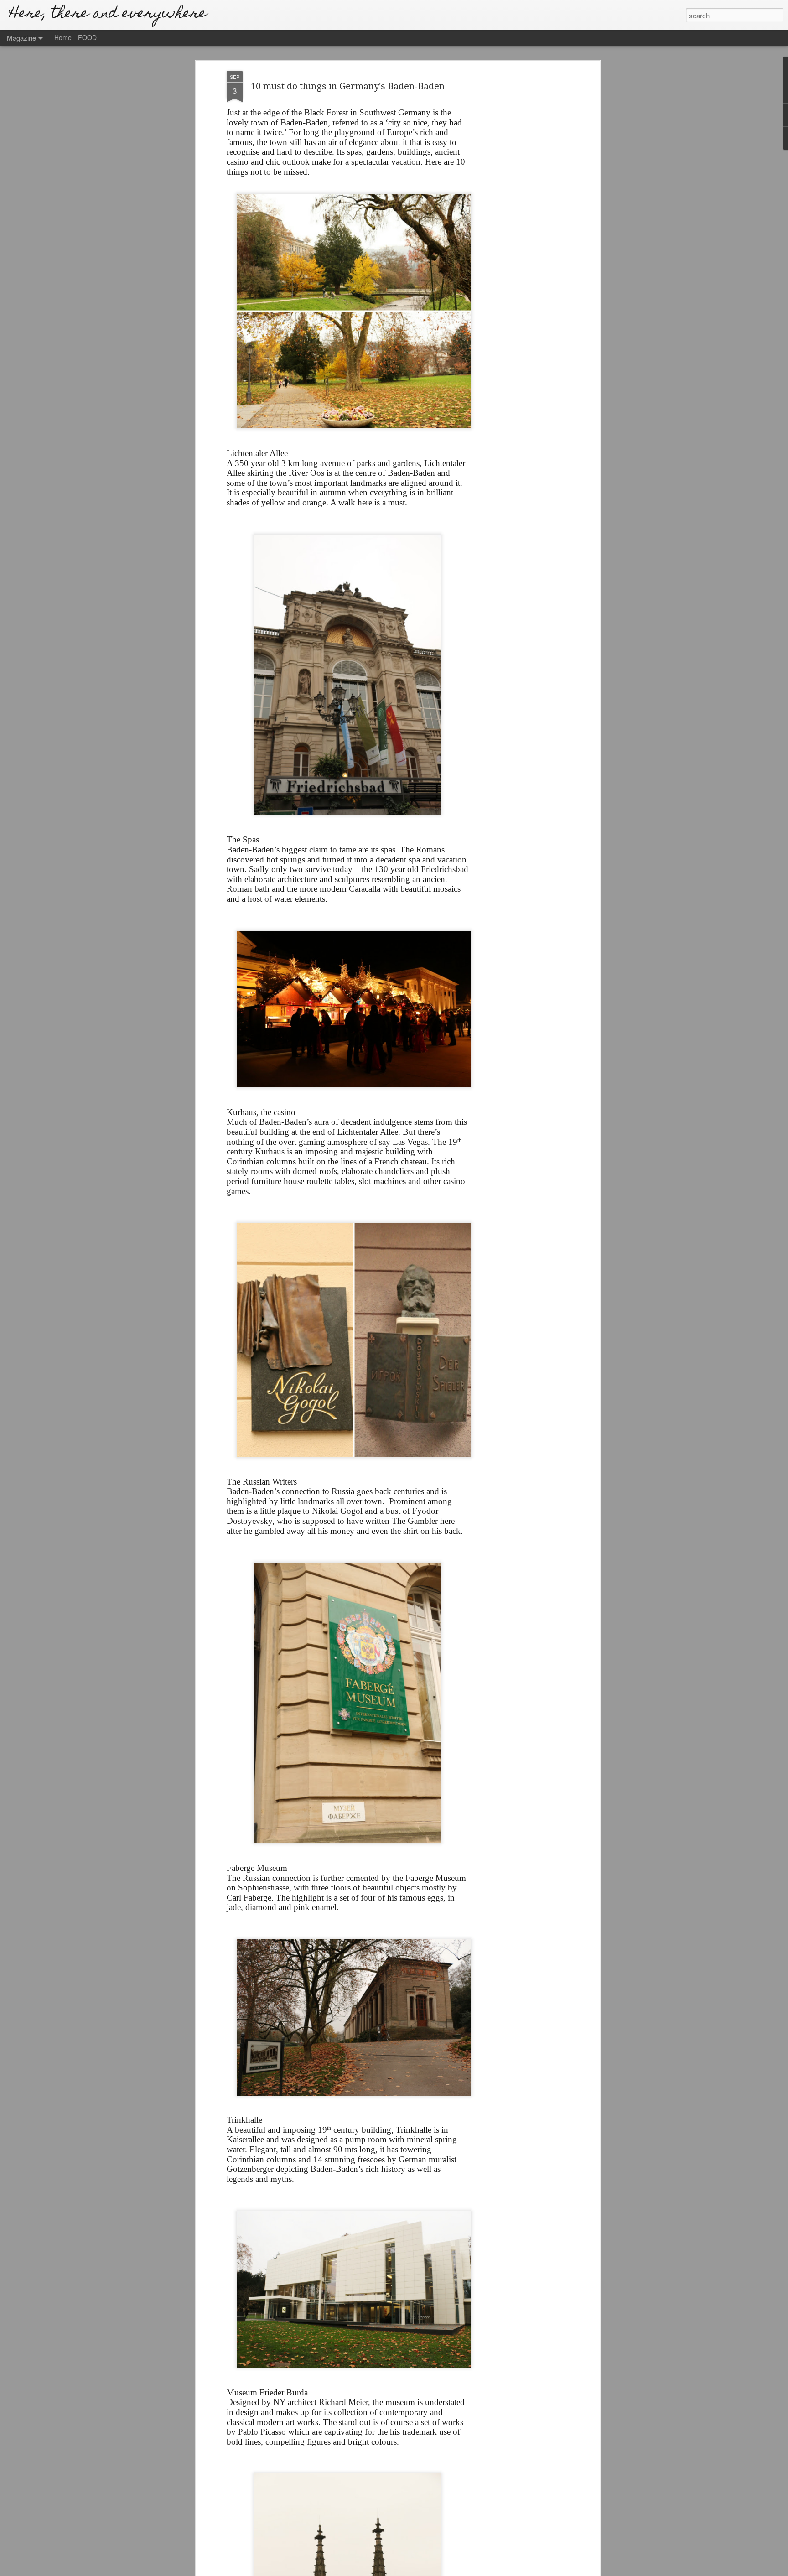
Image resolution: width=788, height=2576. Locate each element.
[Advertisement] (518, 215)
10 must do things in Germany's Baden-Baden (348, 86)
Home (63, 37)
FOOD (87, 37)
